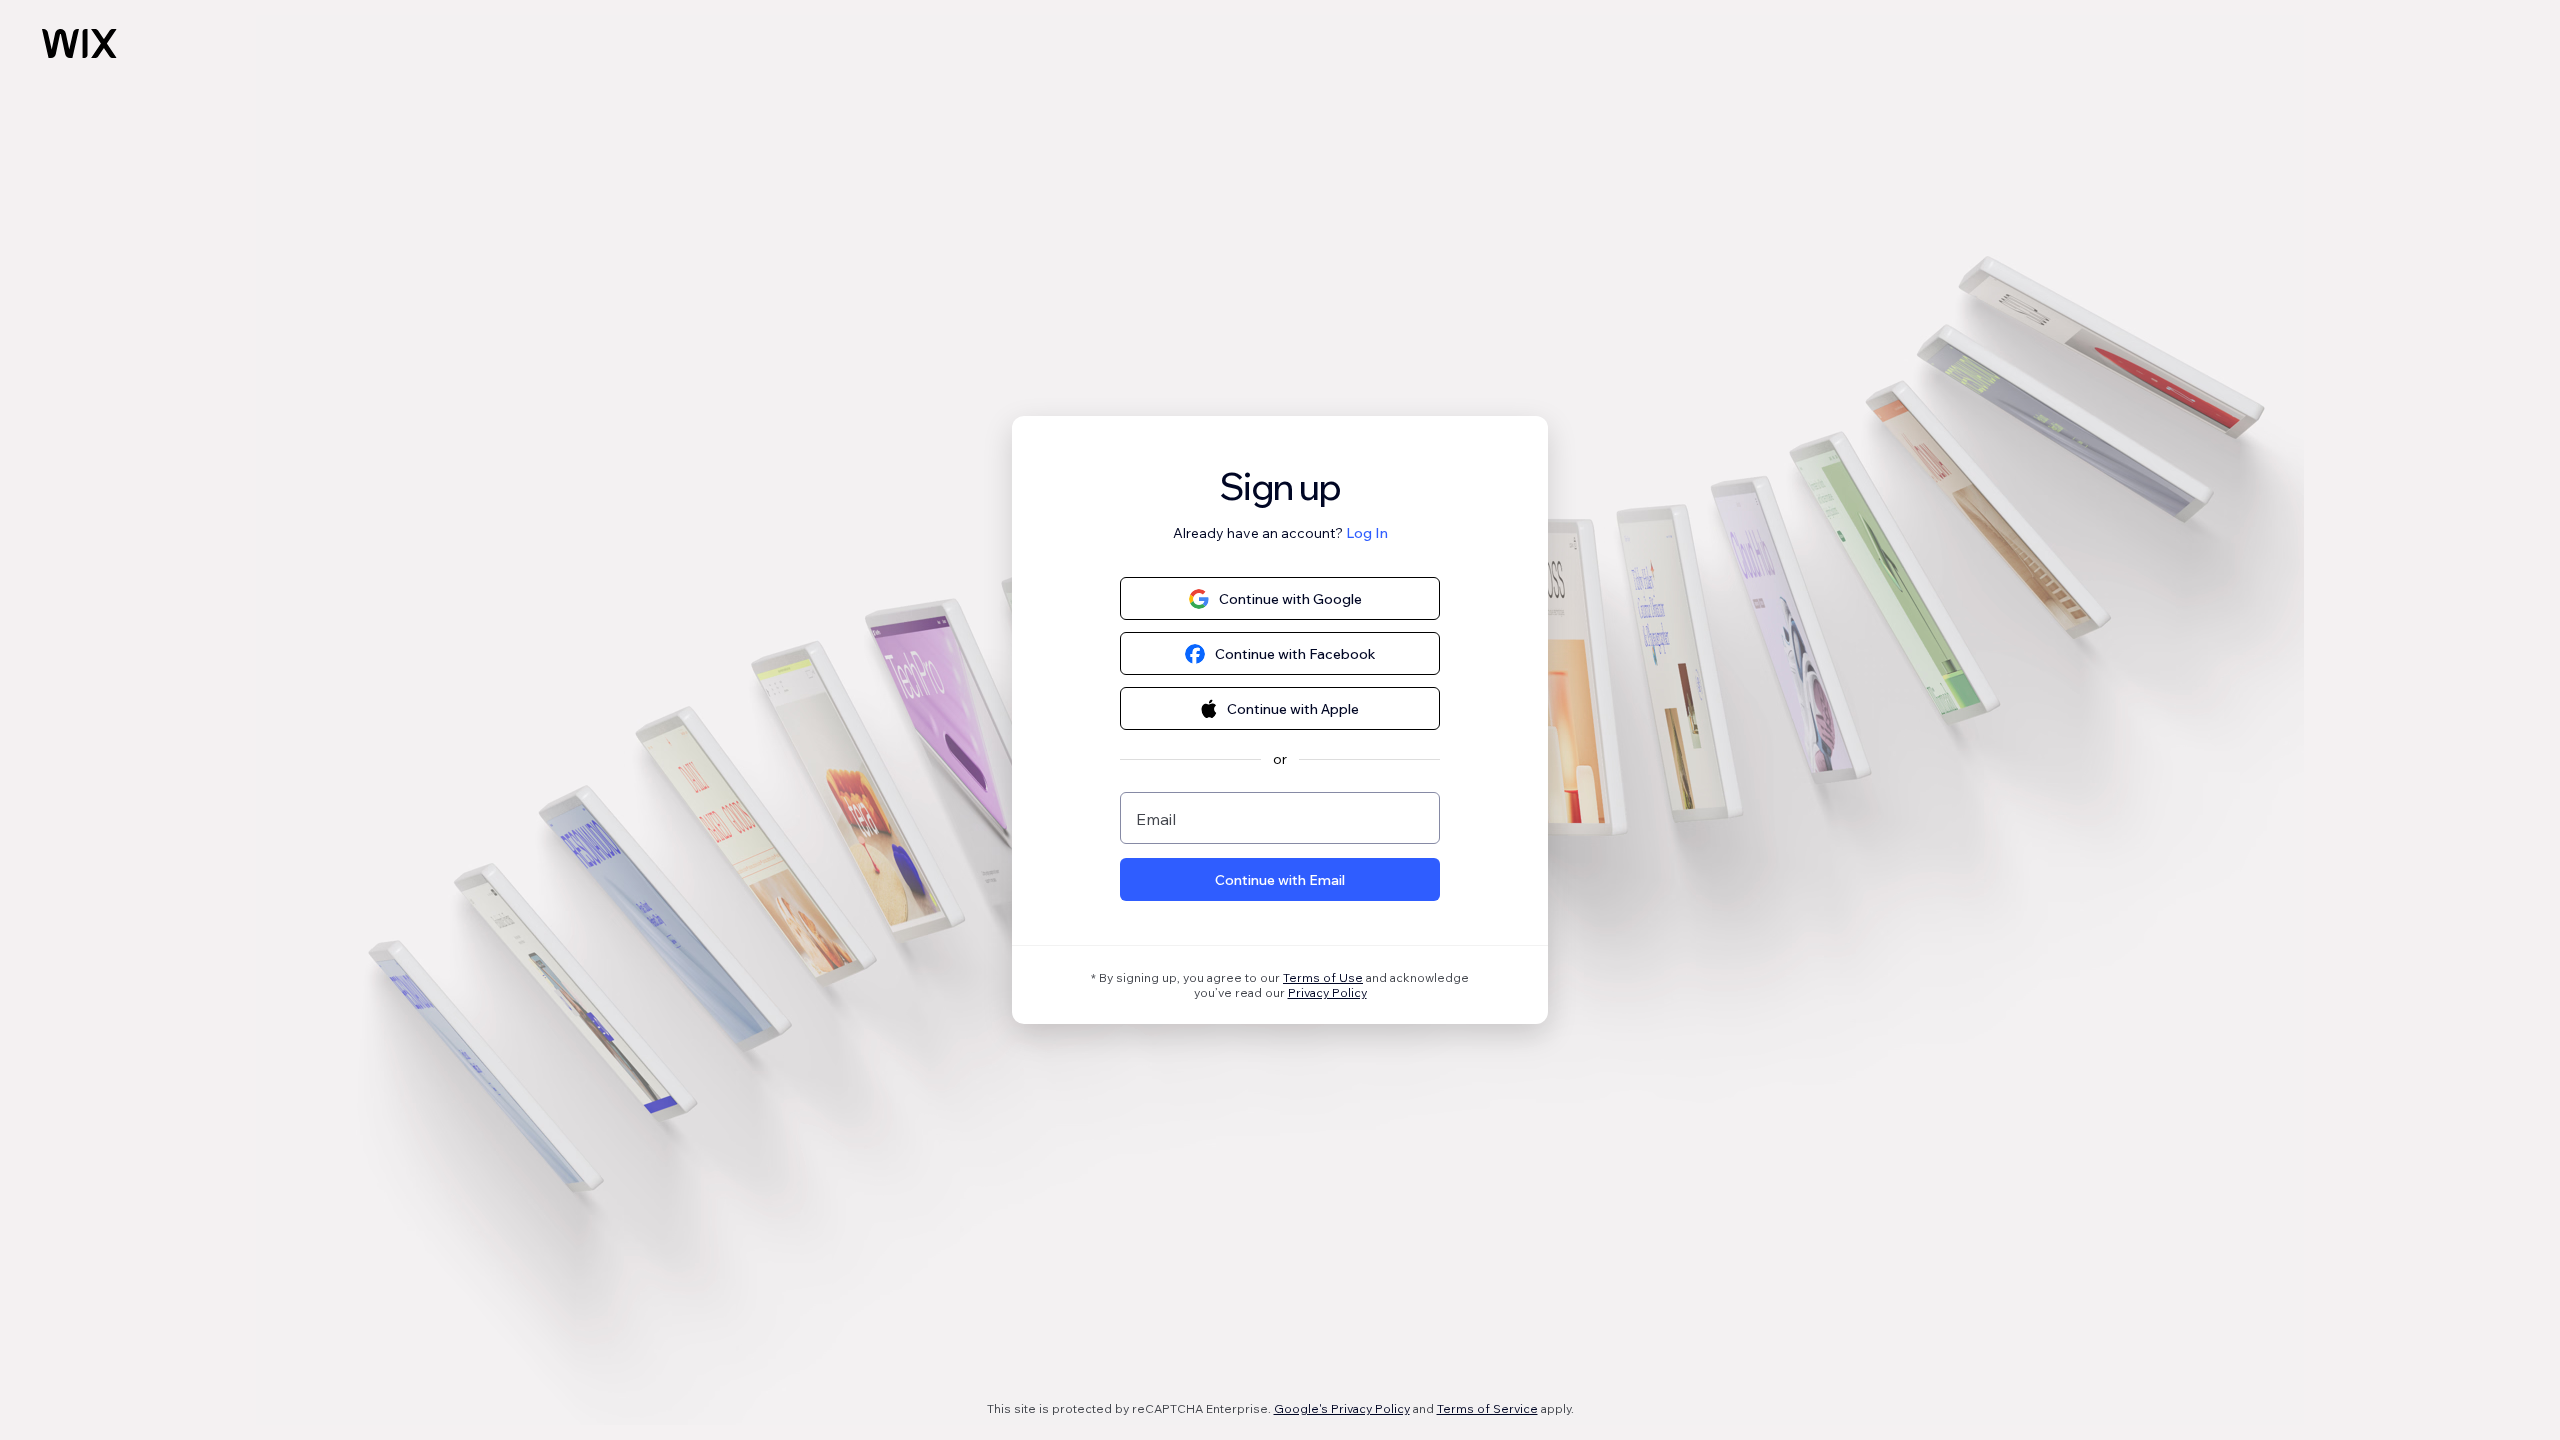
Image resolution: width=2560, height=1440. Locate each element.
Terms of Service (1487, 1408)
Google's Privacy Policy (1342, 1408)
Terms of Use (1323, 977)
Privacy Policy (1327, 992)
